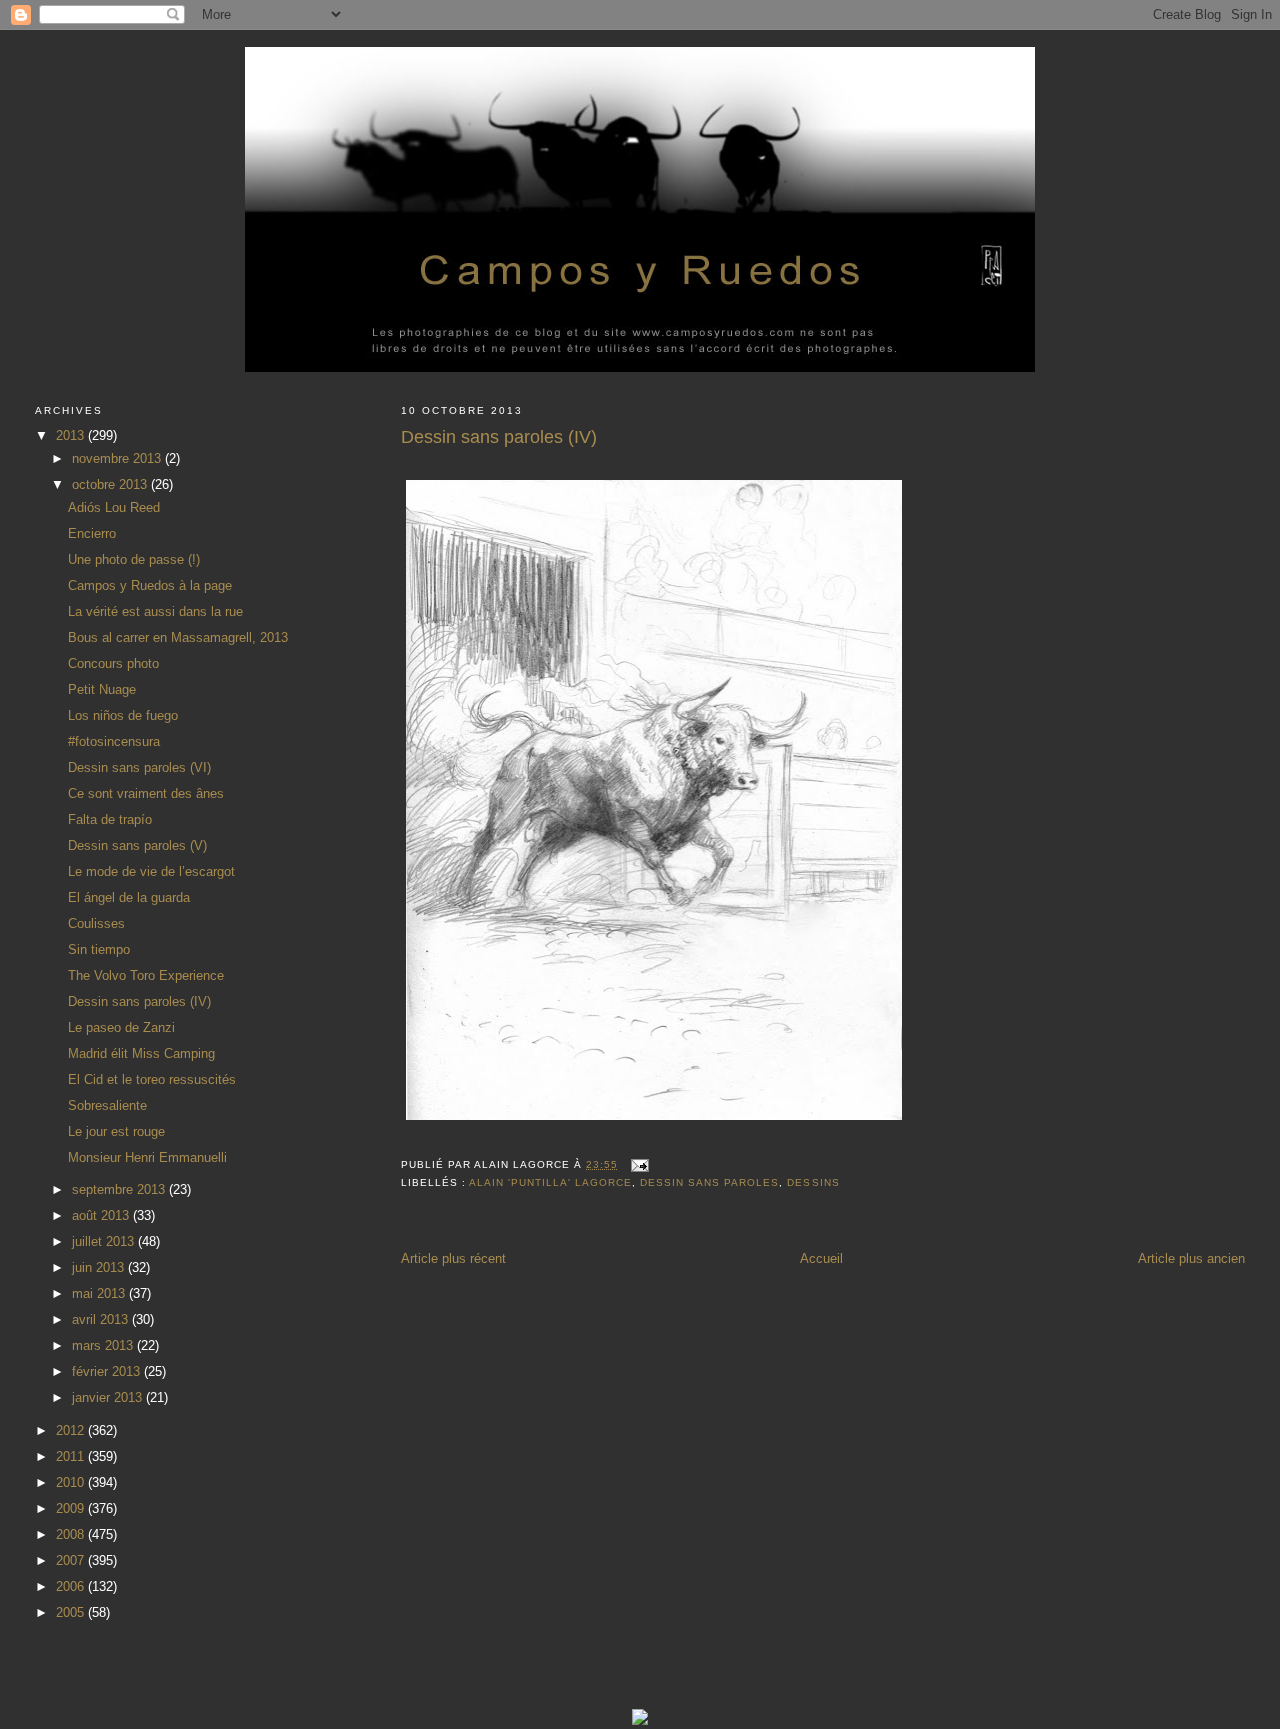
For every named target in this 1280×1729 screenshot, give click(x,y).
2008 (72, 1534)
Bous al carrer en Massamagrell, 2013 (178, 637)
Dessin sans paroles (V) (137, 845)
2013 (72, 435)
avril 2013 (102, 1319)
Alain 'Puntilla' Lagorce (550, 1182)
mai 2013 (100, 1293)
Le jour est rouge (116, 1131)
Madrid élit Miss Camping (141, 1053)
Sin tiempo (99, 949)
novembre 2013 (118, 458)
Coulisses (96, 923)
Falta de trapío (110, 819)
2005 (72, 1612)
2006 (72, 1586)
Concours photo (113, 663)
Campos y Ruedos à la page (150, 585)
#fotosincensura (114, 741)
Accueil (821, 1258)
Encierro (92, 533)
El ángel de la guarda (129, 897)
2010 (72, 1482)
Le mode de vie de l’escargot (151, 871)
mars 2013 (104, 1345)
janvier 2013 (109, 1397)
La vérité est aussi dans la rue (155, 611)
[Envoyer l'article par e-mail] (639, 1164)
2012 (72, 1430)
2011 (72, 1456)
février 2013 (108, 1371)
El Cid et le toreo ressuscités (152, 1079)
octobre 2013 (111, 484)
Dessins (813, 1182)
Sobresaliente (107, 1105)
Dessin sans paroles (709, 1182)
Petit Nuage (102, 689)
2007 (72, 1560)
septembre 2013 (120, 1189)
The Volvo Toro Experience (146, 975)
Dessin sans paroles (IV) (139, 1001)
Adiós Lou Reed (114, 507)
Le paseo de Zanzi (121, 1027)
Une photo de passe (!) (134, 559)
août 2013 (102, 1215)
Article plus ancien (1191, 1258)
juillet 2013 (105, 1241)
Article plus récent (453, 1258)
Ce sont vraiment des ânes (146, 793)
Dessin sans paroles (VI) (139, 767)
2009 (72, 1508)
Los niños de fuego (123, 715)
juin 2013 (100, 1267)
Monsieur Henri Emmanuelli (147, 1157)
